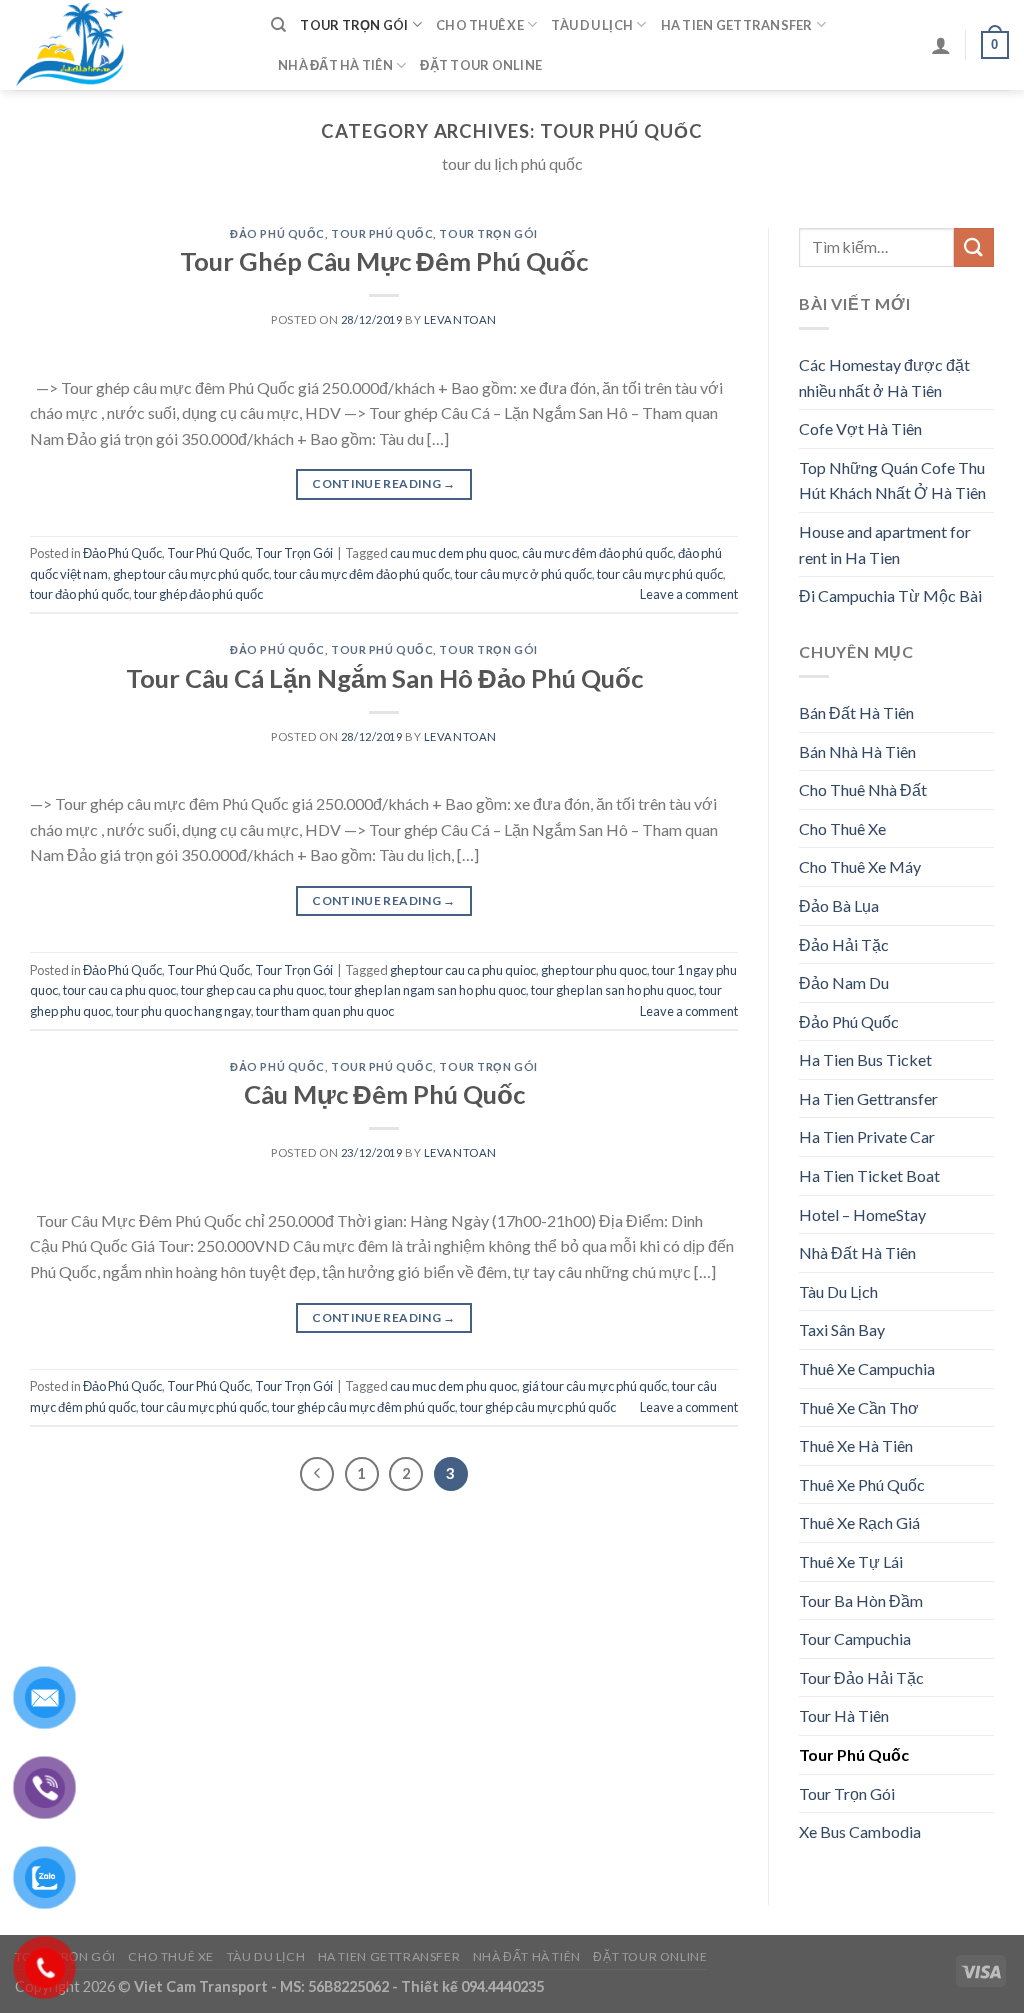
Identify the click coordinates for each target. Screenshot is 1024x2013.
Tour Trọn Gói (354, 25)
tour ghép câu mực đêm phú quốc (363, 1407)
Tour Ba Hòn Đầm (861, 1600)
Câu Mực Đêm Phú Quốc (384, 1094)
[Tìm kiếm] (278, 25)
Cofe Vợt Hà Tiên (860, 428)
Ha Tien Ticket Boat (869, 1175)
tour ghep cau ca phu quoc (252, 990)
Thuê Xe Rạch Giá (859, 1522)
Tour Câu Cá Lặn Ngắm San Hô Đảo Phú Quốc (384, 678)
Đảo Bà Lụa (839, 905)
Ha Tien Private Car (867, 1136)
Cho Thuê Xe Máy (860, 866)
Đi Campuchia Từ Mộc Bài (890, 595)
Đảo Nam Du (844, 982)
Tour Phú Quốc (382, 233)
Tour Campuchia (855, 1638)
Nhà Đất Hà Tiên (335, 65)
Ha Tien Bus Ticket (865, 1059)
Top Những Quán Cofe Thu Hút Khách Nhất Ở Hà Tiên (892, 480)
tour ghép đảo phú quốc (198, 594)
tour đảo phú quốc (79, 594)
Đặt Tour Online (481, 65)
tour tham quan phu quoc (325, 1011)
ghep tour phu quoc (594, 970)
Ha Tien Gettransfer (737, 25)
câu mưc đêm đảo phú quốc (597, 553)
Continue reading (384, 483)
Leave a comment (689, 594)
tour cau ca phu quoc (119, 990)
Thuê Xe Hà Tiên (856, 1445)
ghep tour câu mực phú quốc (191, 574)
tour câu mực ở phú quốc (523, 574)
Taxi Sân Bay (842, 1329)
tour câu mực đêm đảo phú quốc (362, 574)
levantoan (460, 319)
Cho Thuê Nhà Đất (863, 789)
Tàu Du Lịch (592, 25)
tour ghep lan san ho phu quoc (612, 990)
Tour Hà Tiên (844, 1715)
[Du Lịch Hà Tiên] (128, 45)
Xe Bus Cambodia (860, 1831)
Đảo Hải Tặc (844, 944)
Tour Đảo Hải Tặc (861, 1677)
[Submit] (974, 247)
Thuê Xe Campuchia (867, 1368)
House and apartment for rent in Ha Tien (885, 544)
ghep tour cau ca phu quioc (463, 970)
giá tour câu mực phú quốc (594, 1386)
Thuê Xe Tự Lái (851, 1561)
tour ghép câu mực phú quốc (538, 1407)
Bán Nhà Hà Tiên (857, 751)
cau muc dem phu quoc (453, 553)
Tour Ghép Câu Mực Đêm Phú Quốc (384, 261)
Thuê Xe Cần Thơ (859, 1407)
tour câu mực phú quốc (660, 574)
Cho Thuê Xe (480, 25)
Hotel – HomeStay (862, 1214)
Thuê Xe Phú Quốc (862, 1484)
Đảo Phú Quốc (277, 233)
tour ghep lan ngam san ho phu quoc (427, 990)
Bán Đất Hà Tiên (856, 712)
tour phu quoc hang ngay (183, 1011)
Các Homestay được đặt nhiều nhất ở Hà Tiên (884, 377)
